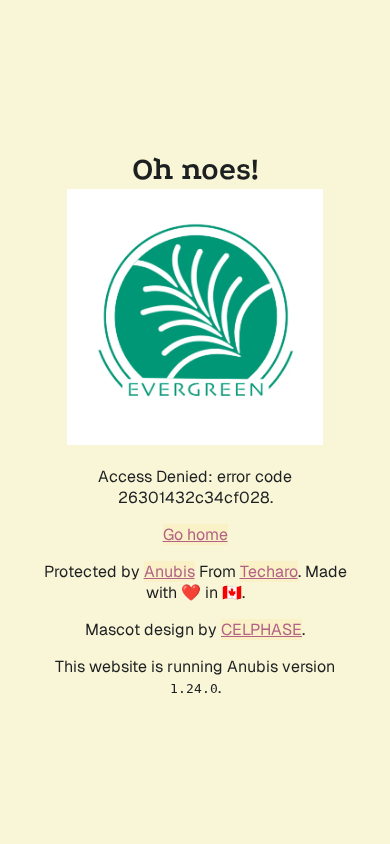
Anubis (169, 571)
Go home (195, 534)
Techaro (269, 571)
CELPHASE (261, 629)
